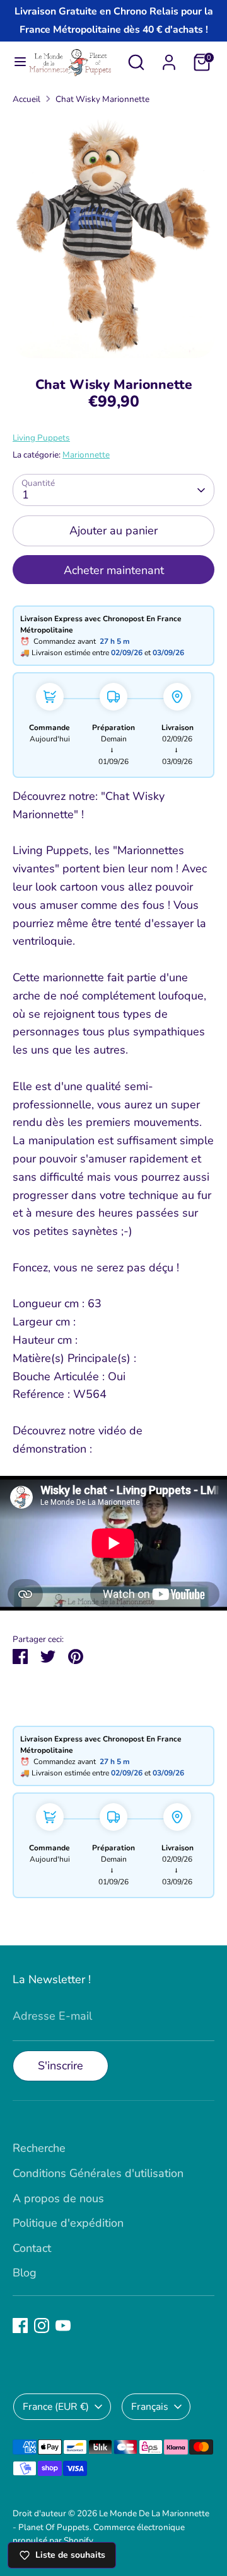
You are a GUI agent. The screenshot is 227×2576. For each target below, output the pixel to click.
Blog (25, 2273)
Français (150, 2407)
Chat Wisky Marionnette (102, 99)
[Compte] (169, 59)
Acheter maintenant (114, 570)
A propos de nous (58, 2198)
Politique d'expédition (68, 2223)
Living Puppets (41, 438)
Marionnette (86, 455)
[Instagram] (42, 2326)
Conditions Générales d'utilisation (98, 2173)
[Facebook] (20, 2326)
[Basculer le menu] (15, 62)
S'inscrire (61, 2066)
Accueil (26, 99)
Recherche (39, 2148)
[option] (113, 237)
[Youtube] (63, 2326)
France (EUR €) (56, 2407)
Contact (32, 2248)
